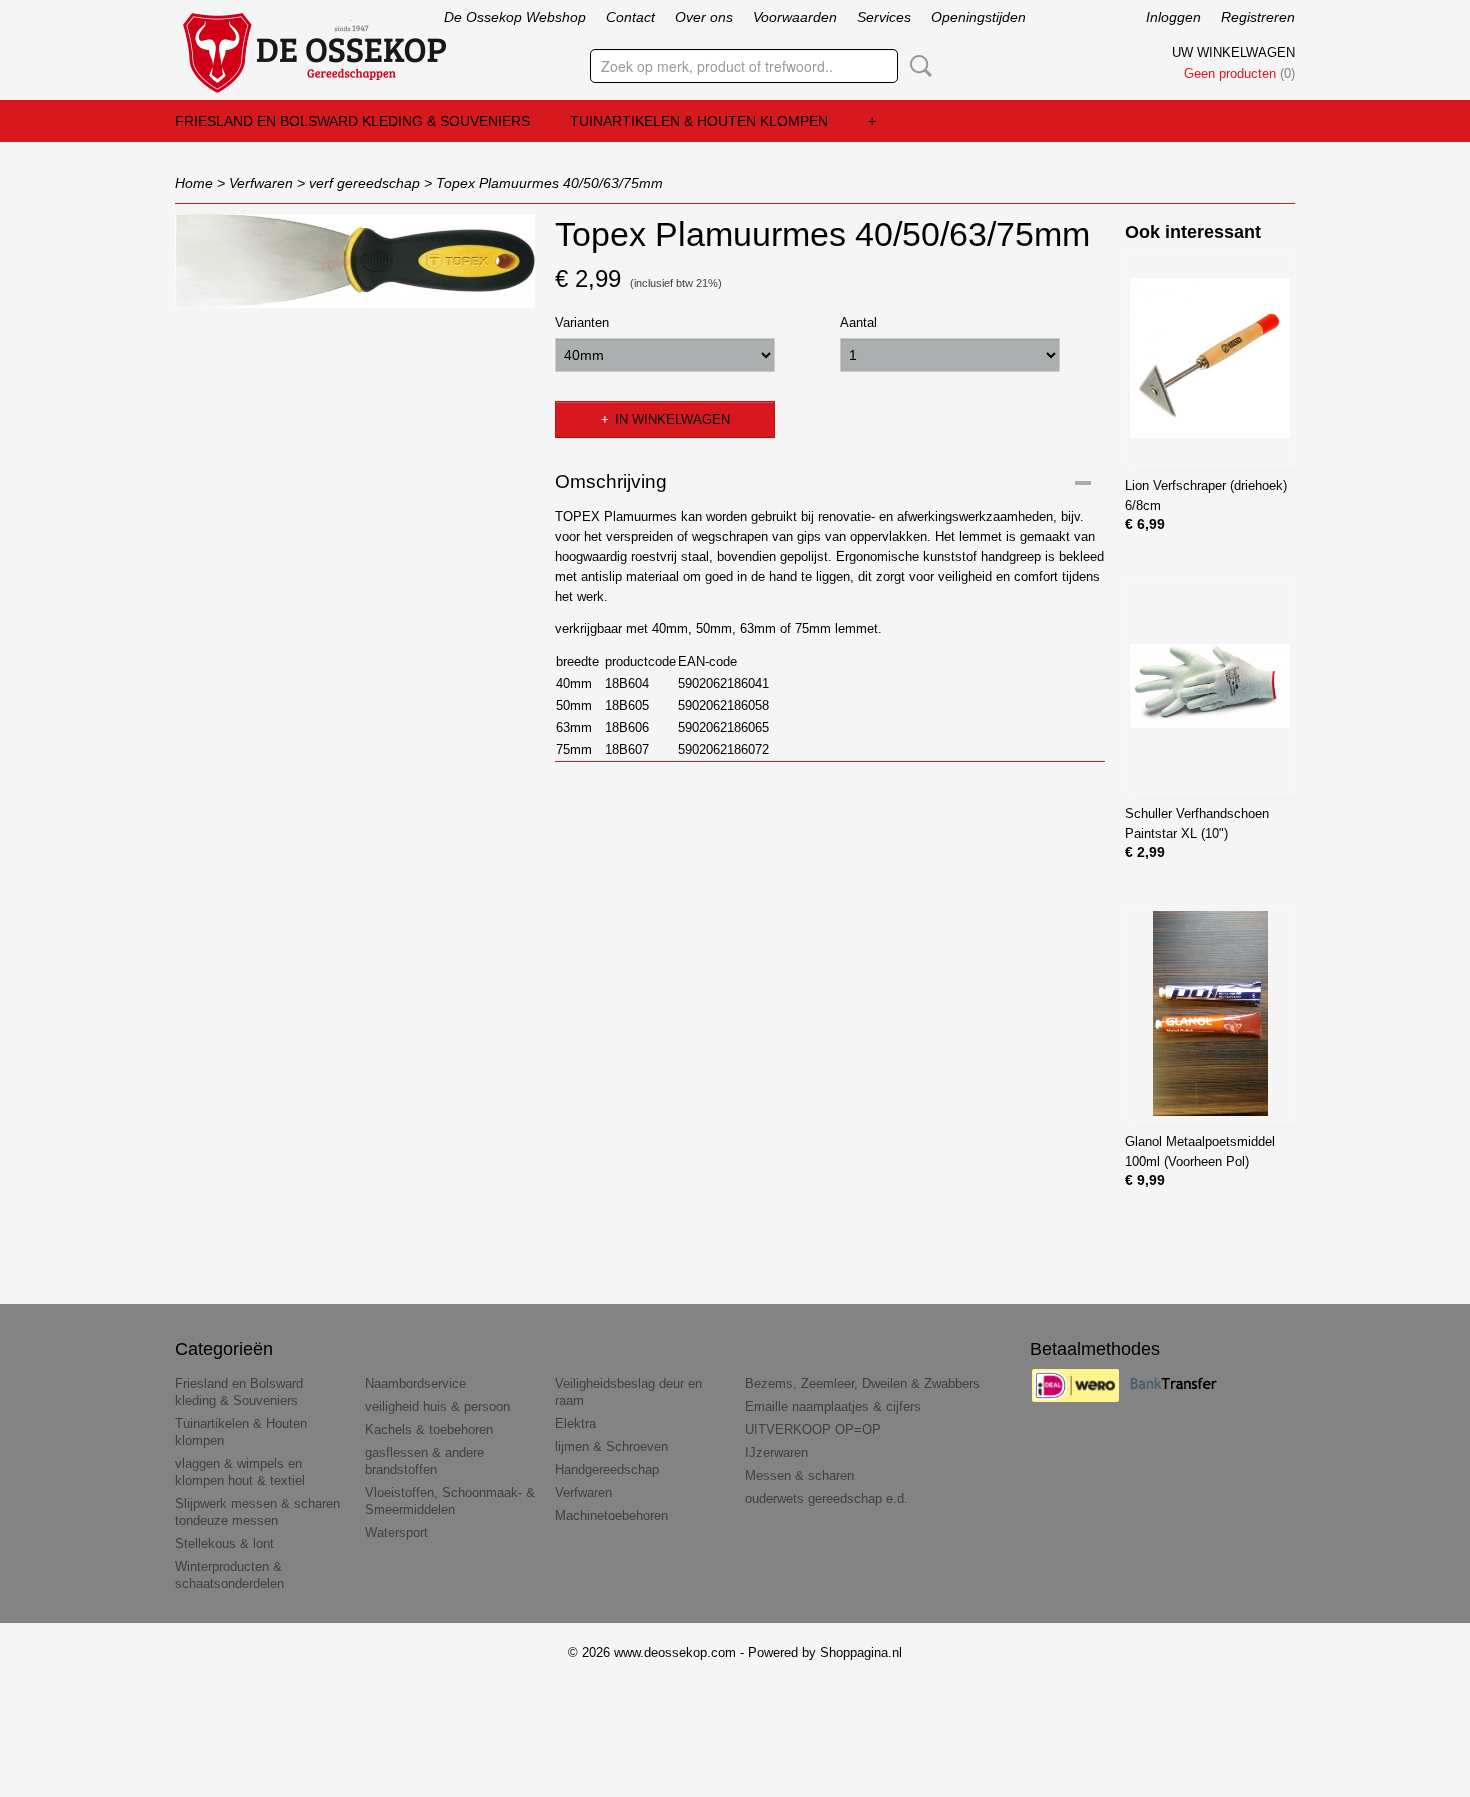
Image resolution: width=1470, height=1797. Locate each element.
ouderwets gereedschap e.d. (826, 1498)
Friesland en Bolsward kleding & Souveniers (352, 121)
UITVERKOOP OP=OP (813, 1429)
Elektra (575, 1423)
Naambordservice (415, 1383)
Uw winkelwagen (1233, 52)
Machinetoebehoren (611, 1515)
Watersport (396, 1532)
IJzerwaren (776, 1452)
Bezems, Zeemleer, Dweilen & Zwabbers (862, 1383)
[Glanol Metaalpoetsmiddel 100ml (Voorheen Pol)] (1210, 1013)
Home (194, 183)
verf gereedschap (364, 183)
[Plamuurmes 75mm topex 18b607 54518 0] (355, 261)
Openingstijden (978, 17)
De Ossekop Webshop (515, 17)
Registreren (1258, 17)
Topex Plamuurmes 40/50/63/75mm (549, 183)
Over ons (704, 17)
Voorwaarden (795, 17)
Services (884, 17)
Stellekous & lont (224, 1543)
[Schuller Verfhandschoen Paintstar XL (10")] (1210, 685)
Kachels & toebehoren (429, 1429)
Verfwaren (261, 183)
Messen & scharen (799, 1475)
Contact (630, 17)
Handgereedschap (607, 1469)
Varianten (582, 322)
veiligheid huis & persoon (437, 1406)
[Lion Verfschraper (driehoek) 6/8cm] (1210, 357)
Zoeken (917, 66)
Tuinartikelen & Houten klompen (699, 121)
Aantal (858, 322)
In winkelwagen (672, 419)
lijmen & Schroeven (611, 1446)
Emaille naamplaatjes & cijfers (833, 1406)
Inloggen (1173, 17)
